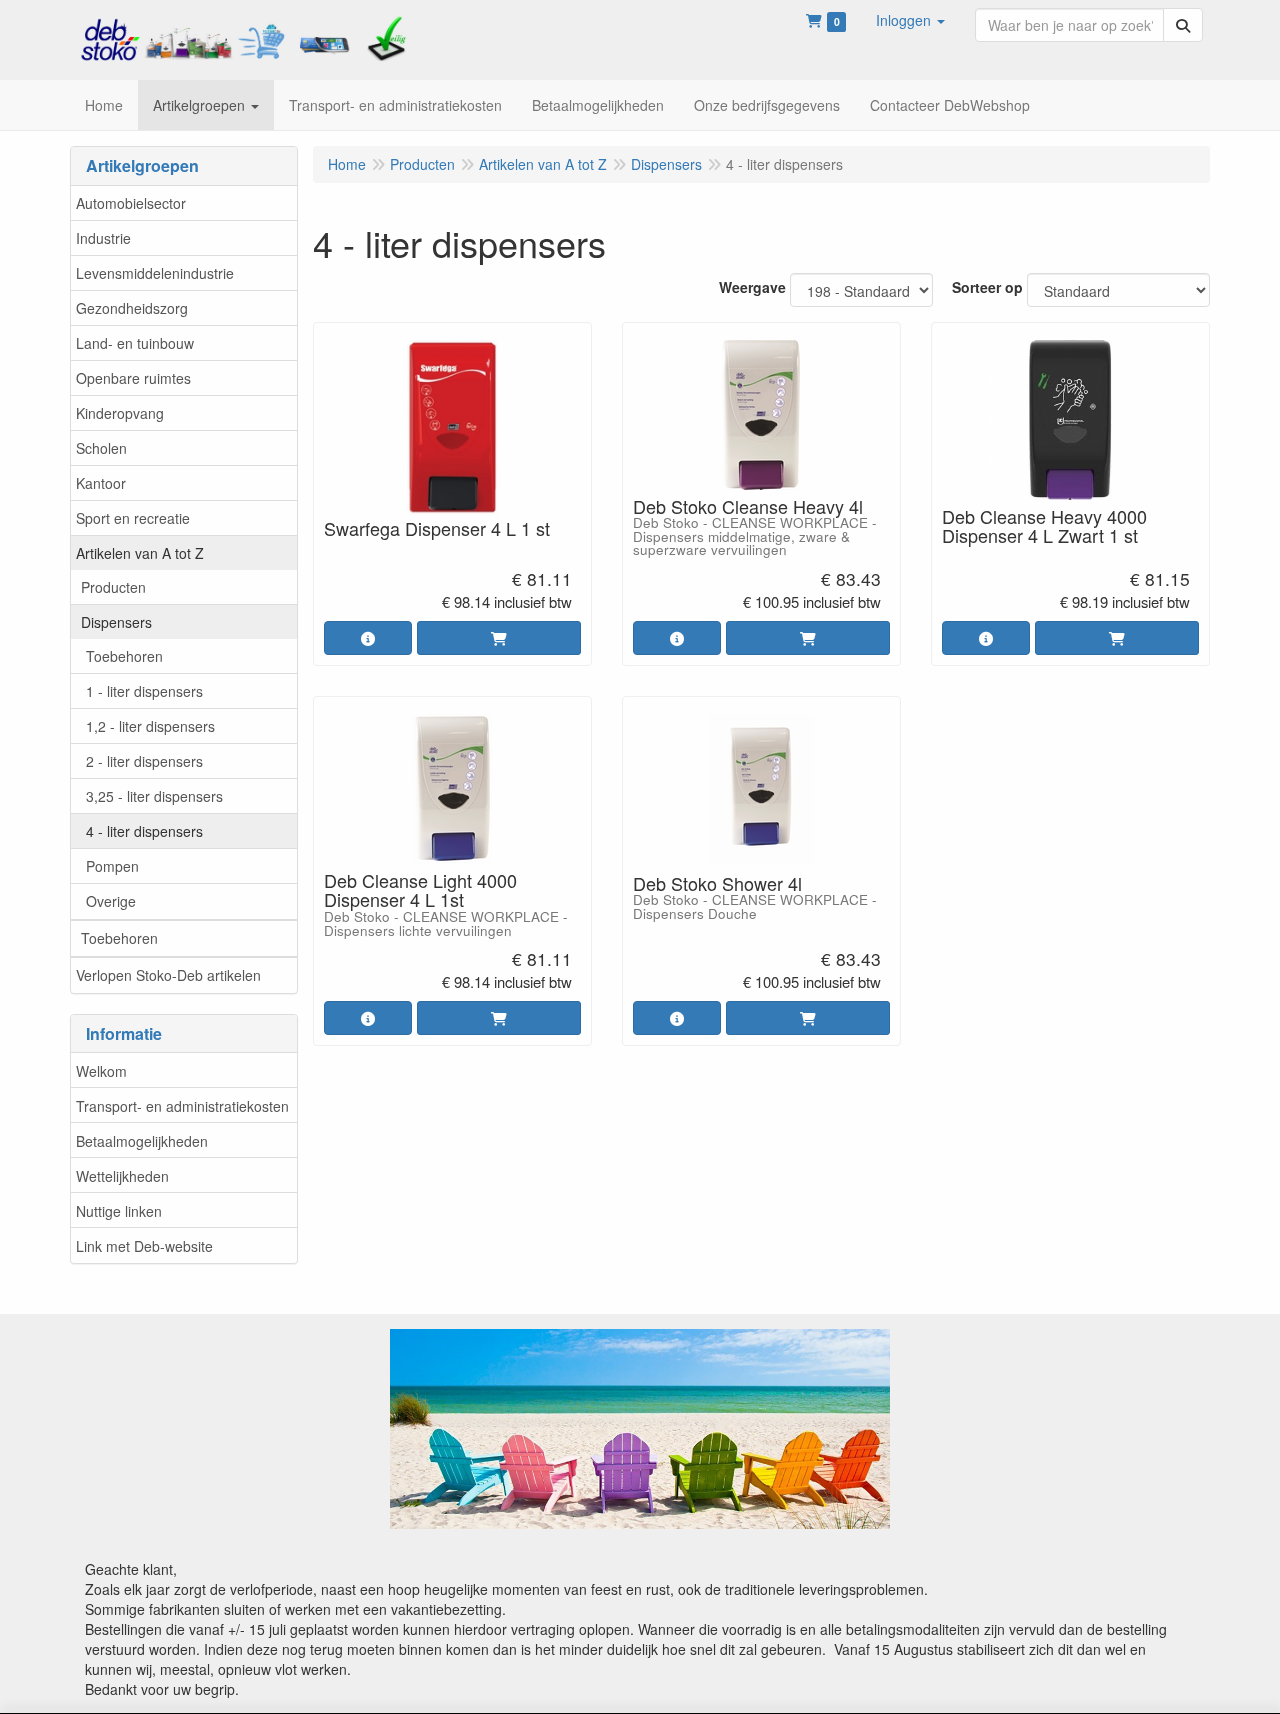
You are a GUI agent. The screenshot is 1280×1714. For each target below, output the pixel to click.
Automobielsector (131, 203)
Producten (113, 587)
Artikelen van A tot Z (140, 553)
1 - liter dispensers (144, 691)
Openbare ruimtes (133, 378)
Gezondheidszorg (132, 308)
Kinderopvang (120, 413)
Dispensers (116, 622)
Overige (111, 901)
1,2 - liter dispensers (150, 726)
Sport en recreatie (133, 518)
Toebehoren (124, 656)
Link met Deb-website (144, 1246)
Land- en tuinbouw (135, 343)
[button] (910, 20)
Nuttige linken (119, 1211)
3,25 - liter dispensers (154, 796)
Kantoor (101, 483)
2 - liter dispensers (144, 761)
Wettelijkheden (122, 1176)
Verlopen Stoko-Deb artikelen (168, 975)
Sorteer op (987, 287)
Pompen (112, 866)
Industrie (103, 238)
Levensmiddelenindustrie (155, 273)
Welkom (101, 1071)
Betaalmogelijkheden (142, 1141)
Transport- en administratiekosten (182, 1106)
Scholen (101, 448)
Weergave (752, 287)
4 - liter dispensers (144, 831)
